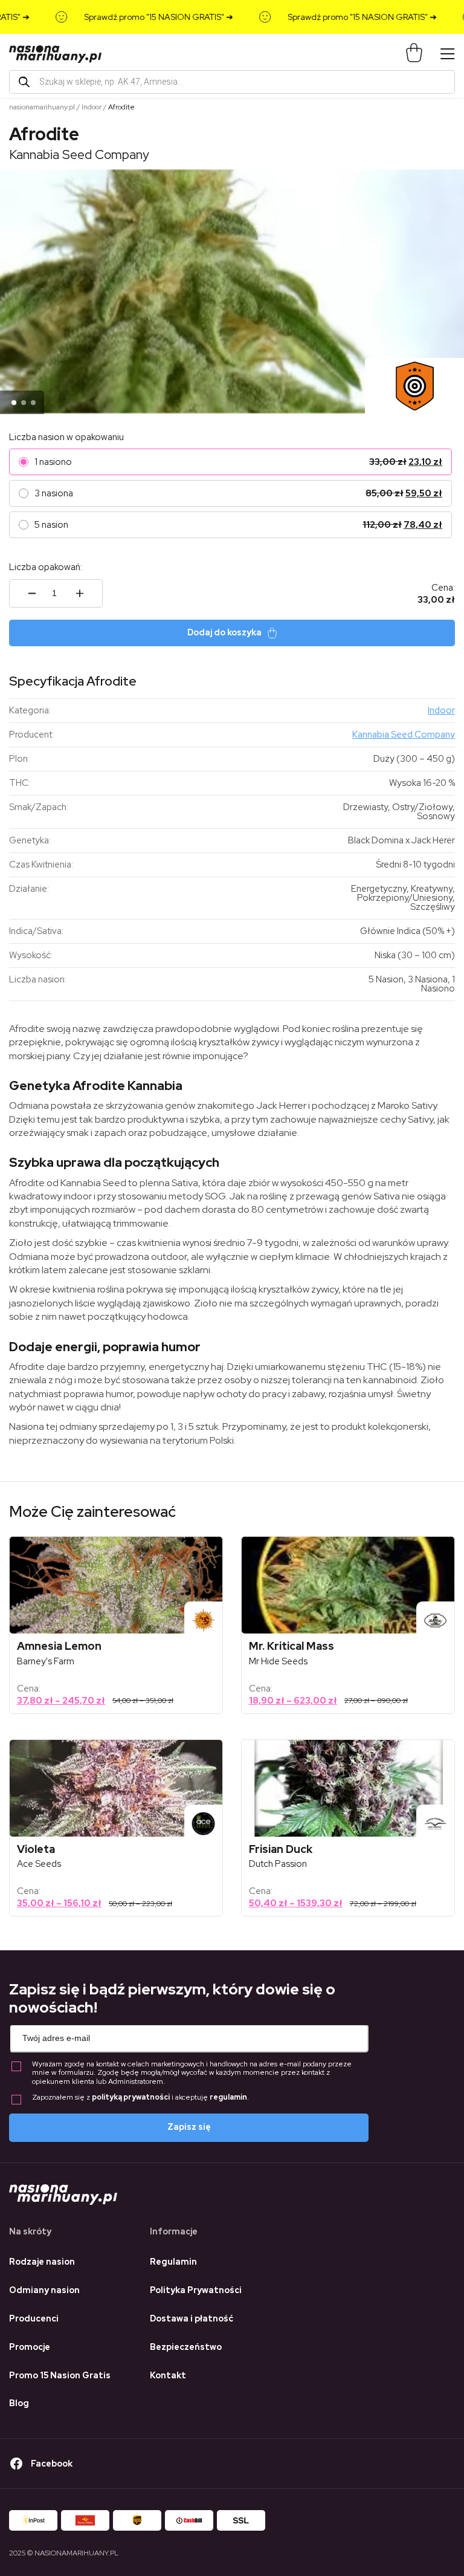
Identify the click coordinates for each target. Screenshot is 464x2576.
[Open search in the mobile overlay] (232, 82)
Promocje (30, 2347)
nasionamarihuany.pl (42, 107)
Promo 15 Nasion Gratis (60, 2375)
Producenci (34, 2318)
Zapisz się (189, 2127)
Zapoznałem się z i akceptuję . (140, 2097)
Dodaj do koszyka (224, 632)
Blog (19, 2403)
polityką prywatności (131, 2097)
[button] (14, 403)
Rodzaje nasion (42, 2262)
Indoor (92, 107)
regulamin (228, 2097)
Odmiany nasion (44, 2290)
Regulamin (173, 2262)
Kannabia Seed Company (79, 154)
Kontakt (168, 2375)
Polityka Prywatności (196, 2290)
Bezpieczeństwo (186, 2347)
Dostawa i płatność (192, 2318)
